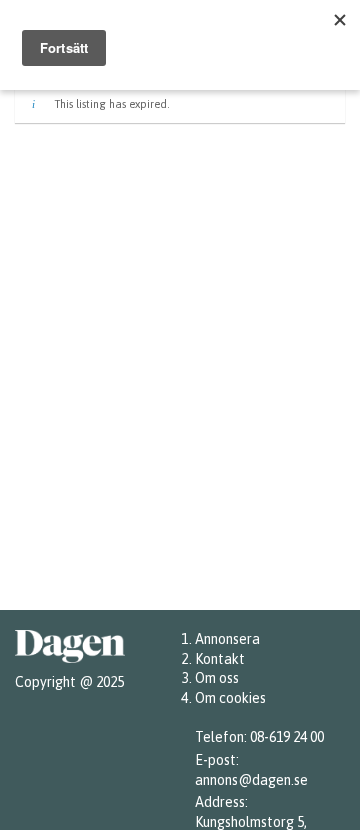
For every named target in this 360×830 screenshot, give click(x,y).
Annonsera (227, 639)
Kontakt (220, 659)
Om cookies (230, 698)
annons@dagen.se (251, 780)
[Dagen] (70, 663)
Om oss (217, 678)
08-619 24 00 (287, 737)
